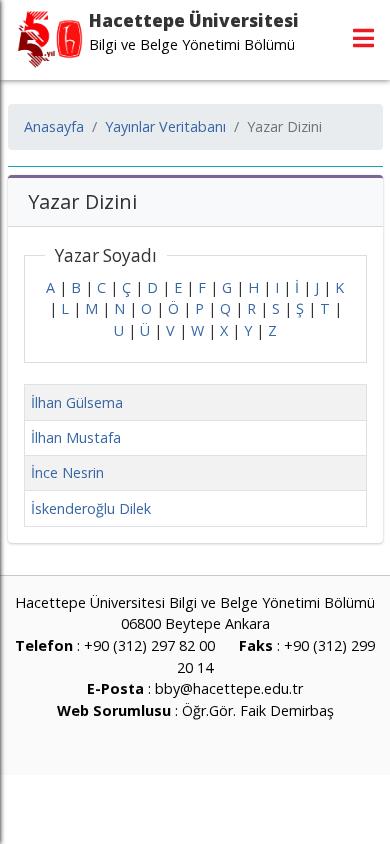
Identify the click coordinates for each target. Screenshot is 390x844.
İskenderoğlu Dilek (91, 508)
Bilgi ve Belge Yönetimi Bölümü (192, 44)
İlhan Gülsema (77, 402)
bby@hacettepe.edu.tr (229, 688)
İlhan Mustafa (76, 437)
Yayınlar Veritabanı (165, 126)
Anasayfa (54, 126)
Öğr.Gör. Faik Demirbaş (258, 710)
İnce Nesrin (67, 472)
